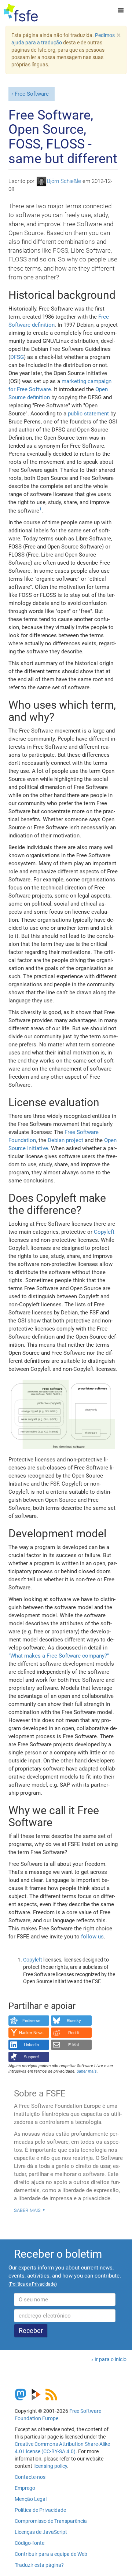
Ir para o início (111, 2359)
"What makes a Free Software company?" (59, 1656)
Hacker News (31, 2033)
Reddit (74, 2033)
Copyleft (104, 1232)
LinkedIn (31, 2045)
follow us (92, 1937)
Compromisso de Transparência (51, 2521)
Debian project (65, 1140)
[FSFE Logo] (21, 13)
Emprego (25, 2488)
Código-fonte (30, 2543)
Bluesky (74, 2021)
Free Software (32, 94)
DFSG (17, 357)
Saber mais (27, 2210)
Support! (31, 2057)
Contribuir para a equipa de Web (51, 2554)
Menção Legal (31, 2499)
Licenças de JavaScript (41, 2532)
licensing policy (50, 2466)
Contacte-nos (30, 2477)
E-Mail (74, 2045)
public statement (88, 414)
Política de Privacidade (40, 2510)
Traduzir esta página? (39, 2565)
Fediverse (31, 2021)
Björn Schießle (64, 181)
